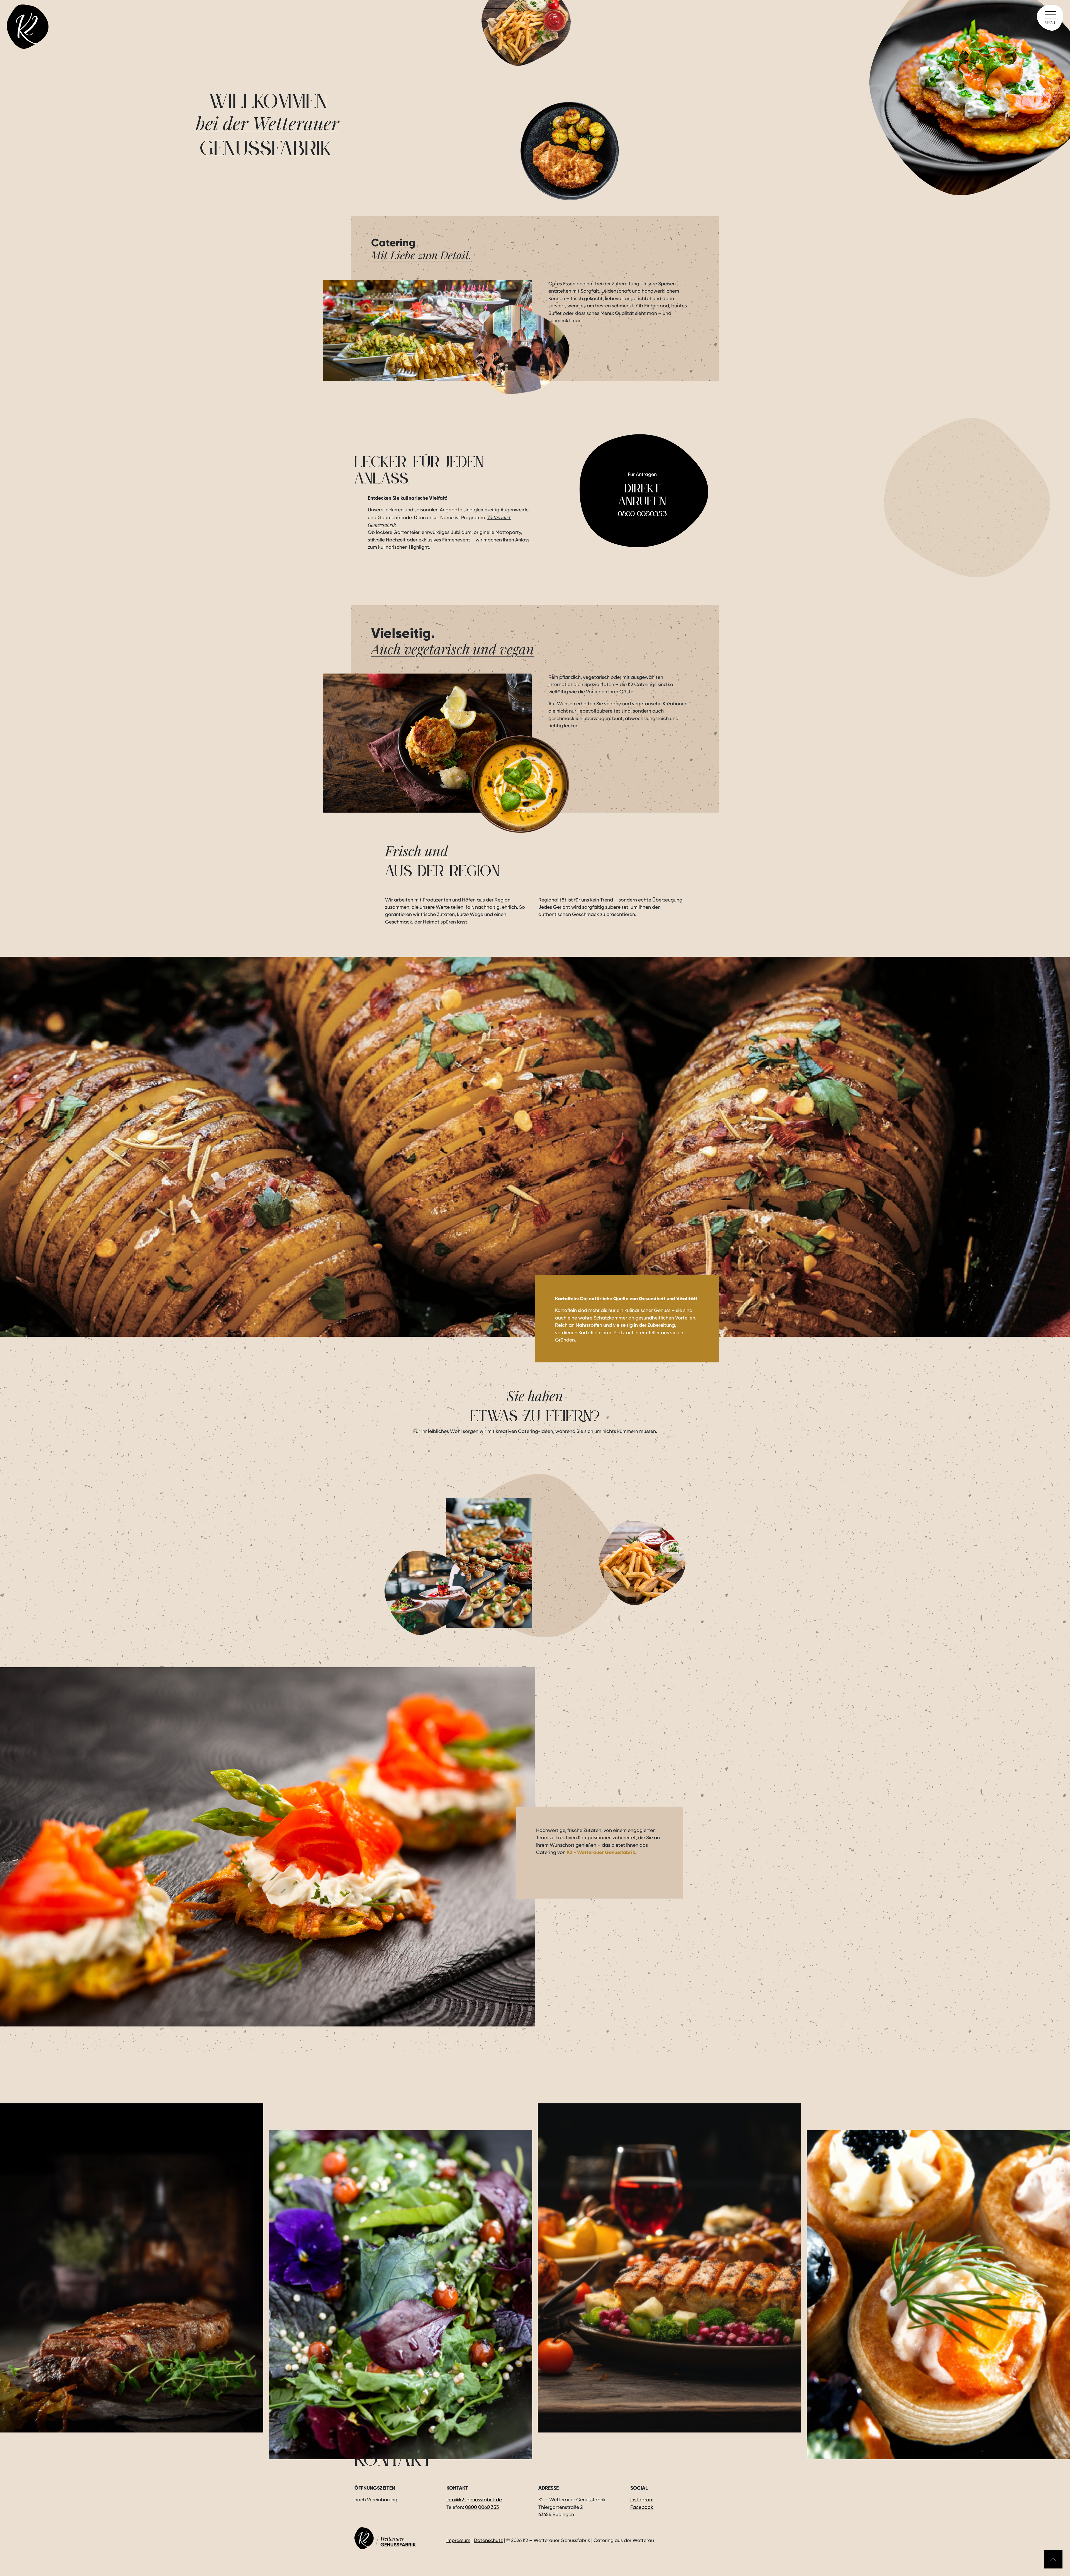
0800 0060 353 (482, 2507)
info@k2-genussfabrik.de (474, 2500)
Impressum (458, 2540)
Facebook (642, 2507)
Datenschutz (488, 2540)
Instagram (642, 2500)
